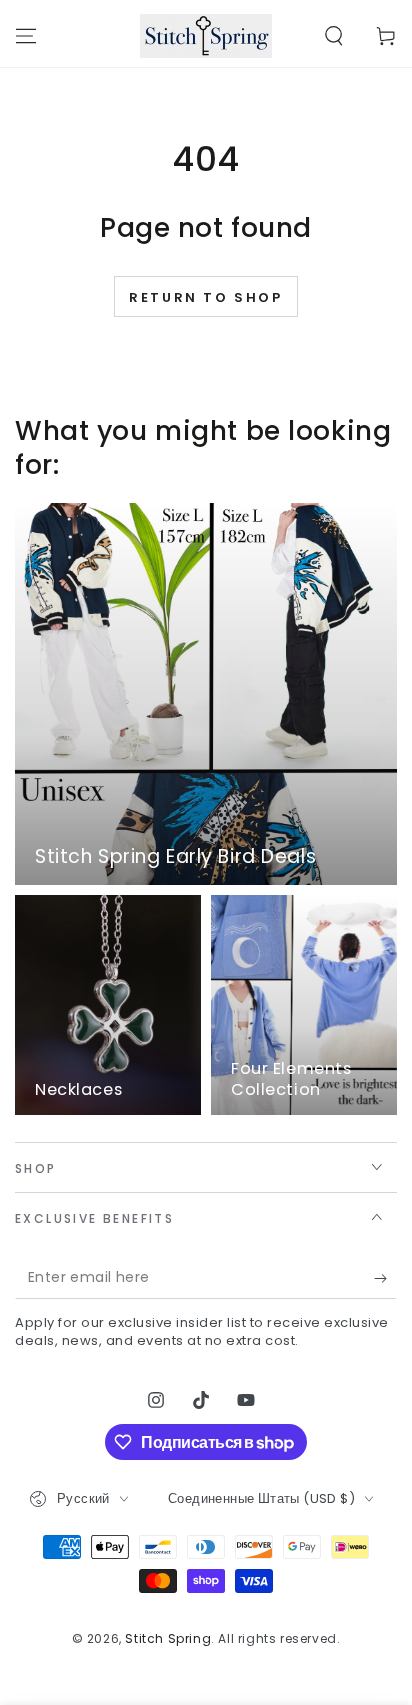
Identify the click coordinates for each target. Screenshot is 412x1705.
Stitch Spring (168, 1638)
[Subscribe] (385, 1279)
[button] (334, 36)
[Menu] (26, 36)
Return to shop (205, 297)
